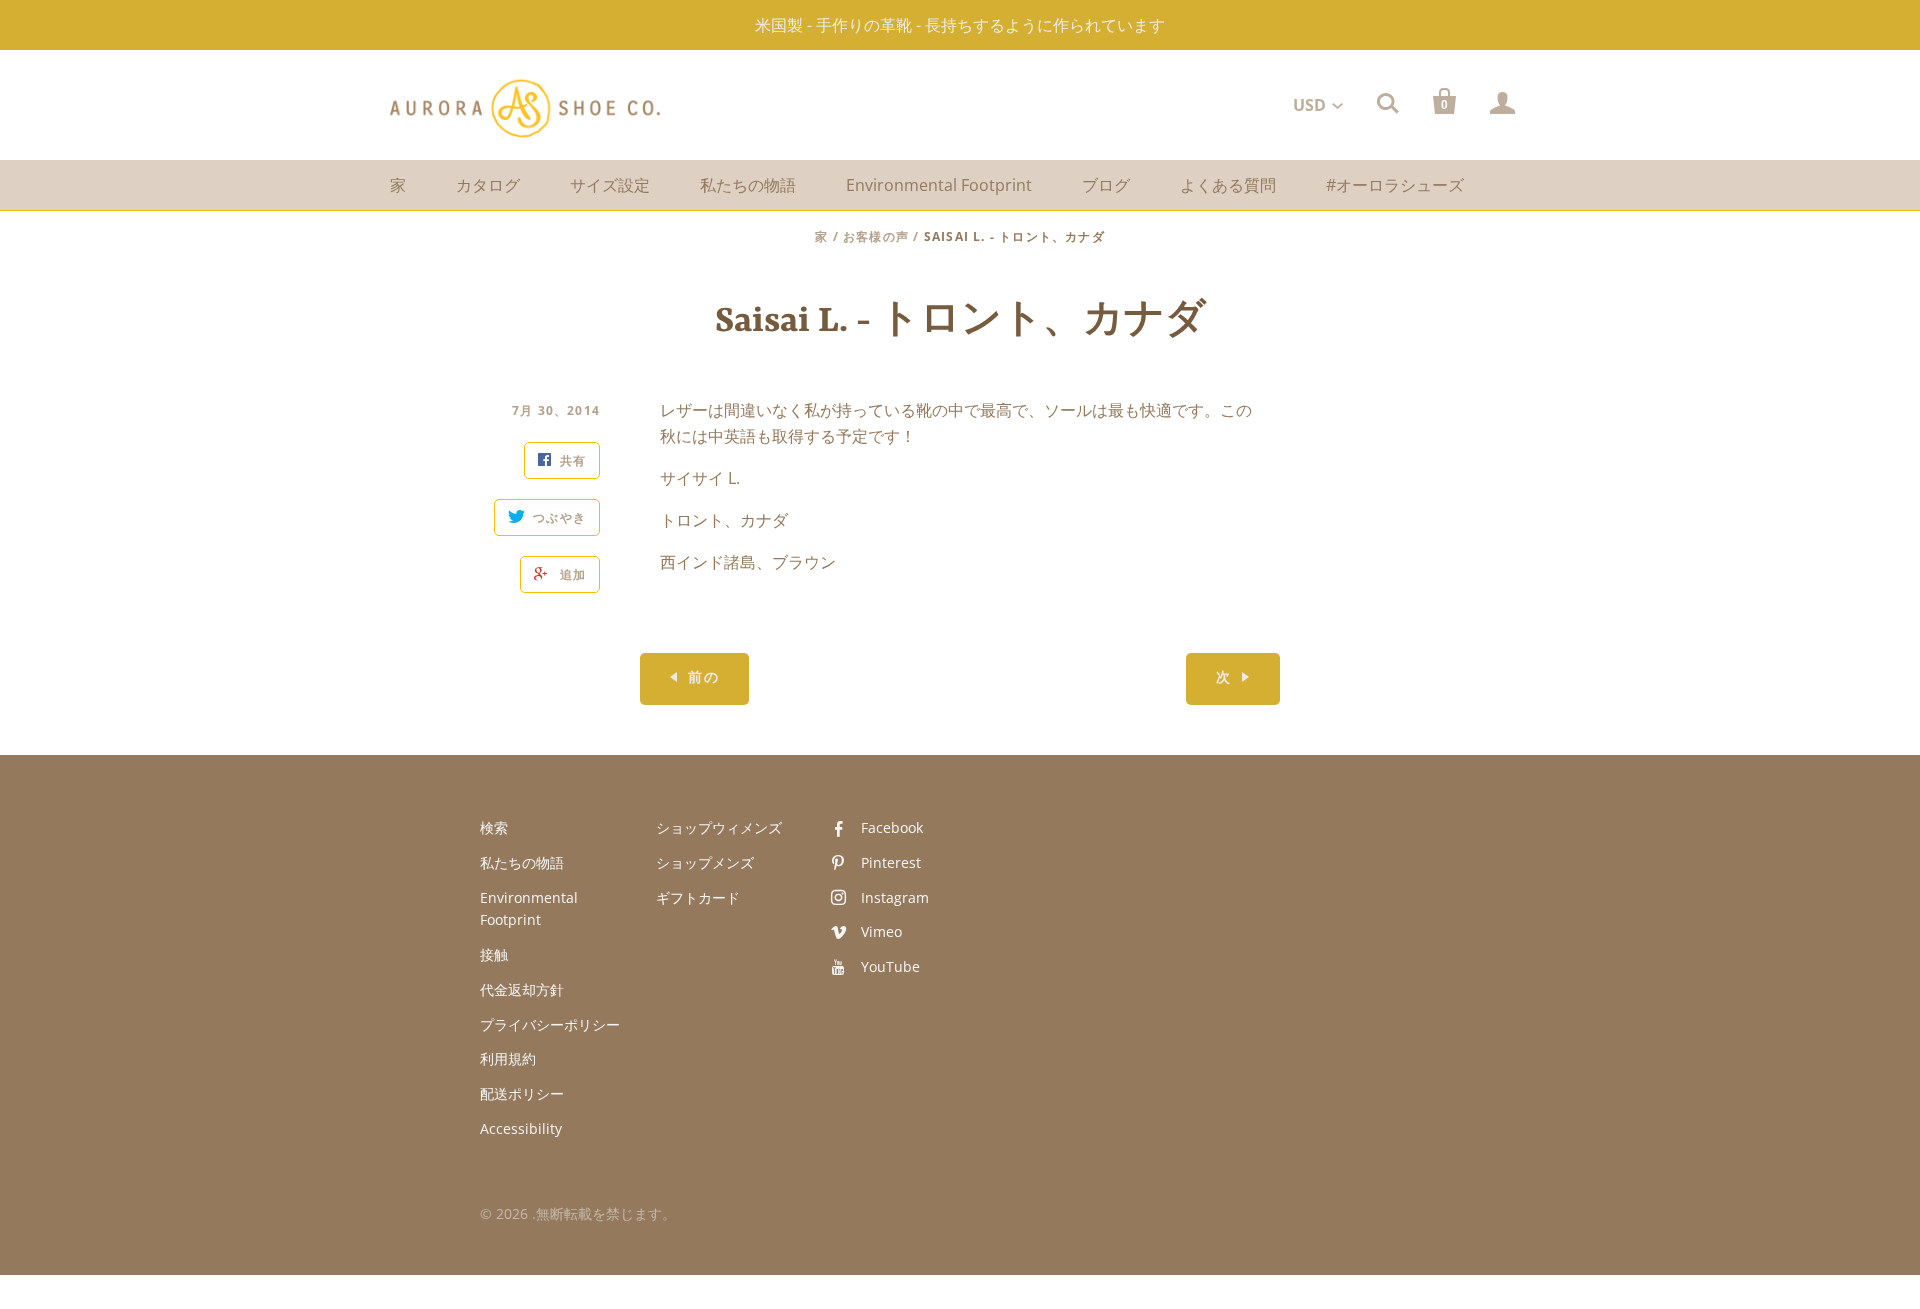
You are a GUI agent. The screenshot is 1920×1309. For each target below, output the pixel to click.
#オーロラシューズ (1395, 185)
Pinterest (891, 862)
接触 (494, 954)
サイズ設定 (610, 185)
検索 (494, 827)
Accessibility (521, 1128)
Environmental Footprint (939, 185)
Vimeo (881, 931)
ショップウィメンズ (719, 827)
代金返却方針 (522, 989)
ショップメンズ (705, 862)
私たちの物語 (748, 185)
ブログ (1106, 185)
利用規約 (508, 1058)
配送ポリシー (522, 1093)
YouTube (890, 966)
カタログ (488, 185)
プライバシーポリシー (550, 1024)
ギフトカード (698, 897)
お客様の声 (876, 236)
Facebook (892, 827)
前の (703, 679)
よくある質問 (1228, 185)
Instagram (895, 897)
